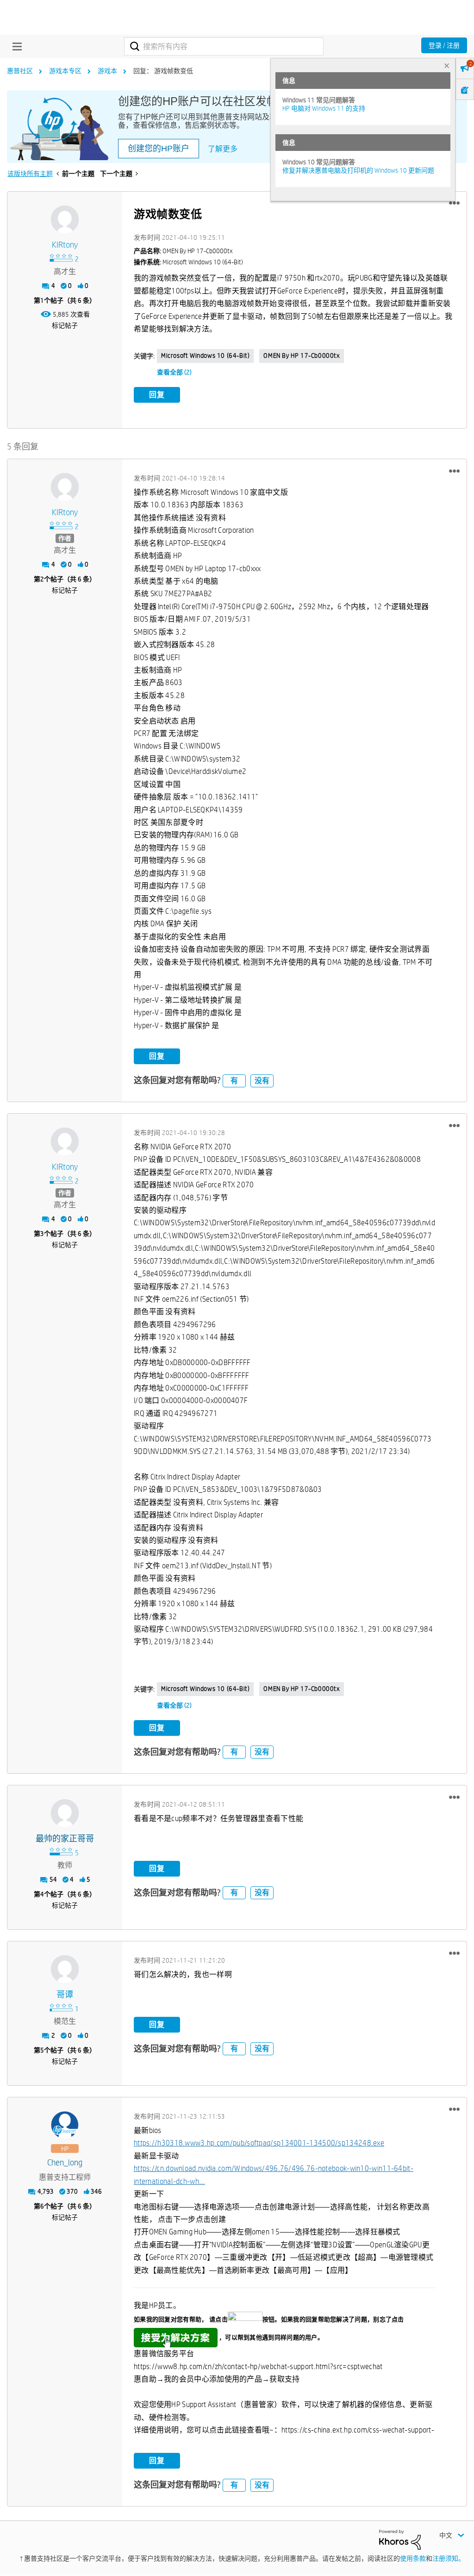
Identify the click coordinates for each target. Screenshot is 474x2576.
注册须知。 (449, 2558)
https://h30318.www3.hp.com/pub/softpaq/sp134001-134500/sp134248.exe (259, 2143)
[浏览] (15, 46)
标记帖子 (65, 325)
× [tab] (447, 65)
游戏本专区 (65, 71)
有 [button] (234, 1081)
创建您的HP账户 (159, 149)
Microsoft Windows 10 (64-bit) (205, 356)
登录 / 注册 (444, 45)
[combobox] (224, 46)
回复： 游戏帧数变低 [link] (163, 71)
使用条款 (413, 2558)
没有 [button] (262, 1081)
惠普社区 (20, 71)
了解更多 (223, 149)
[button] (454, 203)
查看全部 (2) (174, 372)
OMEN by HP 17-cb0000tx (301, 356)
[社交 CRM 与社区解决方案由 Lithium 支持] (400, 2539)
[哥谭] (65, 1969)
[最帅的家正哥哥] (65, 1813)
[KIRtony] (65, 219)
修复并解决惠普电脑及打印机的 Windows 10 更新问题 (358, 170)
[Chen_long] (65, 2125)
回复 (157, 395)
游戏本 (107, 71)
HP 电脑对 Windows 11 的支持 (324, 108)
